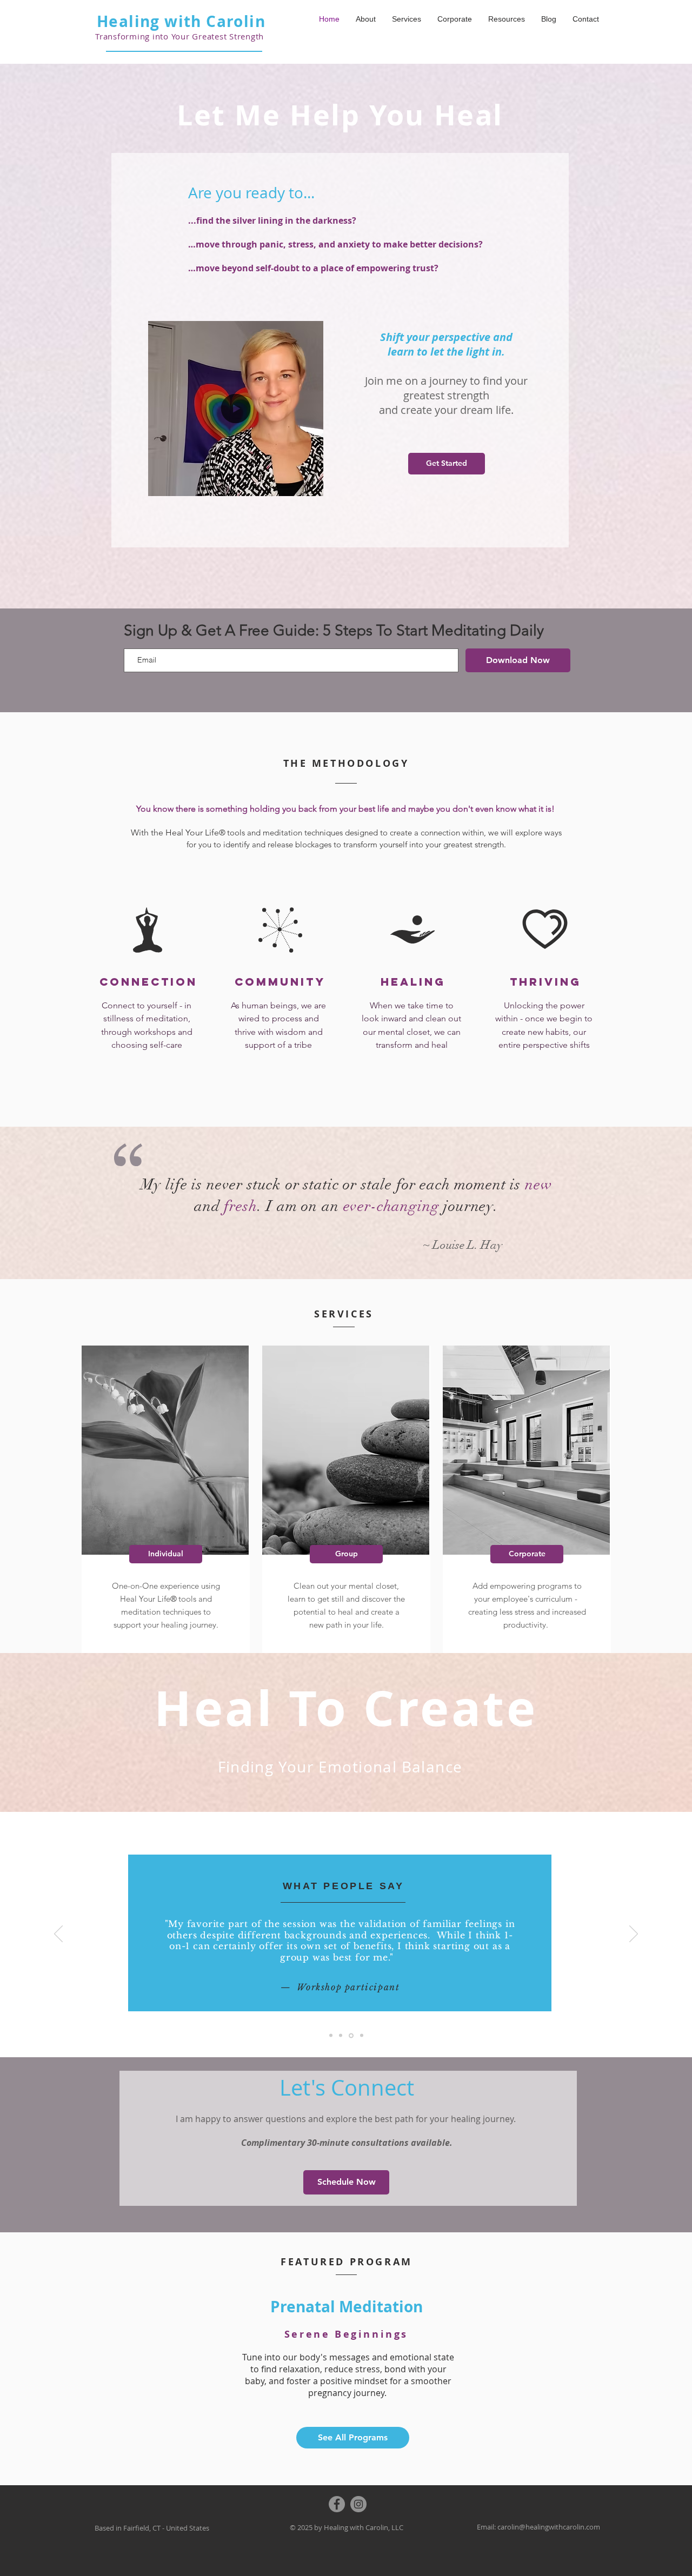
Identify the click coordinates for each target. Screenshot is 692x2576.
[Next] (634, 1935)
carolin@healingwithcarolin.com (549, 2527)
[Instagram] (358, 2504)
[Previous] (58, 1935)
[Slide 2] (341, 2036)
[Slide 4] (362, 2036)
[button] (310, 484)
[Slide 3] (331, 2036)
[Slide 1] (351, 2035)
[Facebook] (337, 2504)
